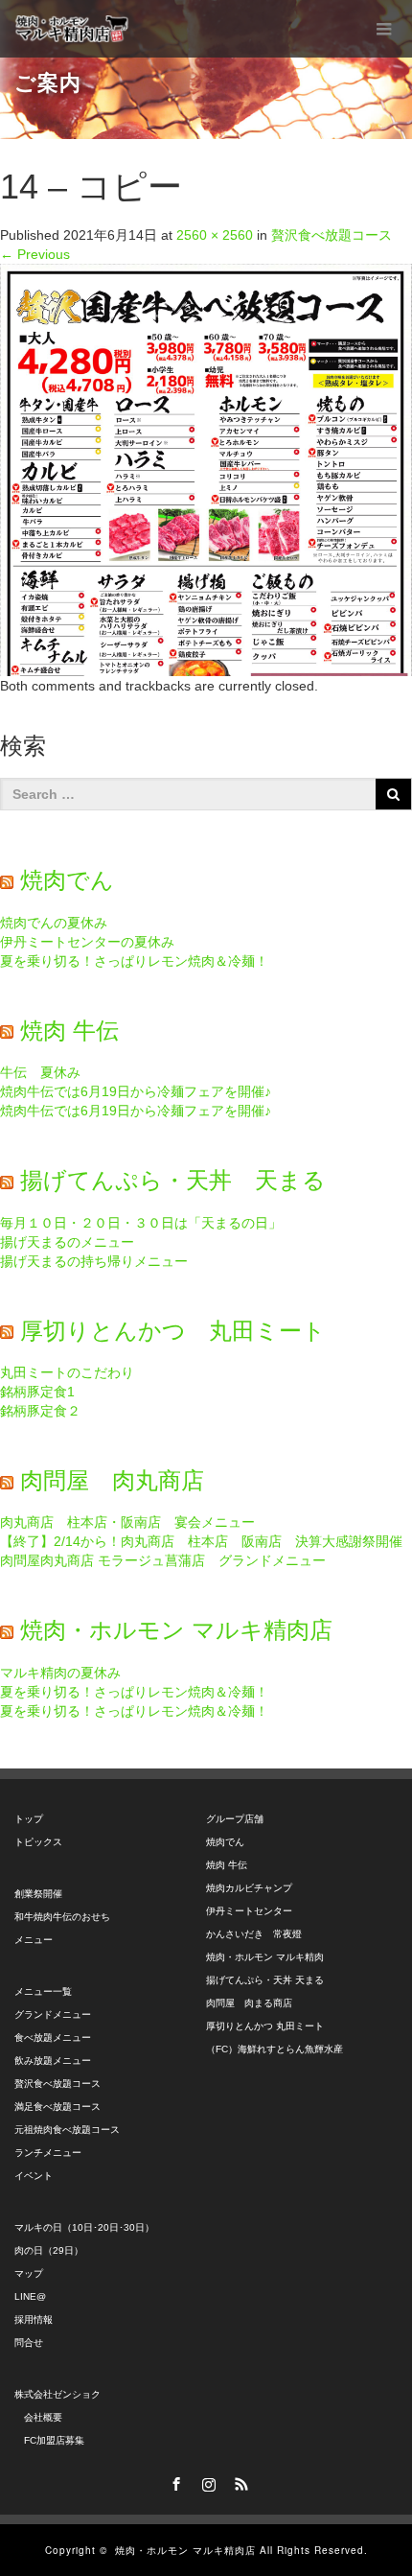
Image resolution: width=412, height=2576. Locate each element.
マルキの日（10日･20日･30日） (84, 2227)
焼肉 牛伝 (69, 1030)
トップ (29, 1819)
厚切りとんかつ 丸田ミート (173, 1331)
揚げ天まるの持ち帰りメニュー (94, 1261)
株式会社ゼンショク (57, 2394)
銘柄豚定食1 (37, 1392)
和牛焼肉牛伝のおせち (62, 1917)
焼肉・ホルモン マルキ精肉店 (176, 1630)
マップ (29, 2273)
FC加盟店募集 (49, 2440)
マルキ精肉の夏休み (60, 1673)
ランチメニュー (48, 2153)
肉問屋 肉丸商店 (112, 1480)
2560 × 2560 (215, 235)
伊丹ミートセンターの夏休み (87, 942)
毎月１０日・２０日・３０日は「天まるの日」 (141, 1223)
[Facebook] (173, 2481)
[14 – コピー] (206, 469)
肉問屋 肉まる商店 (249, 2003)
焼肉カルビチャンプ (249, 1888)
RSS (239, 2481)
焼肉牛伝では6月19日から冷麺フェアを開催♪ (136, 1091)
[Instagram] (206, 2481)
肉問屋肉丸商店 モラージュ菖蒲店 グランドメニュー (163, 1560)
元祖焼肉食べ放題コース (67, 2130)
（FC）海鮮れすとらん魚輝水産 (275, 2049)
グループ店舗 (235, 1819)
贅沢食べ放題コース (332, 235)
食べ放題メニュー (53, 2037)
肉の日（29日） (49, 2250)
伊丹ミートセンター (249, 1911)
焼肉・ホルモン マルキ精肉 (265, 1957)
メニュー (34, 1940)
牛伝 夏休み (40, 1072)
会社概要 (38, 2417)
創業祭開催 (38, 1894)
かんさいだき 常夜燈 (254, 1934)
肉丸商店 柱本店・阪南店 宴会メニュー (127, 1522)
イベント (34, 2176)
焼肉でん (67, 880)
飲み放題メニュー (53, 2061)
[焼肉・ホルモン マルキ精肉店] (74, 29)
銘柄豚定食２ (40, 1411)
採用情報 (34, 2319)
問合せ (29, 2342)
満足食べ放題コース (57, 2107)
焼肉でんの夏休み (54, 923)
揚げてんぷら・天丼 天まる (173, 1180)
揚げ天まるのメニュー (67, 1242)
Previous (35, 254)
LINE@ (30, 2296)
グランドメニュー (53, 2014)
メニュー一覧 (43, 1991)
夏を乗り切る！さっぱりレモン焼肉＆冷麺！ (134, 961)
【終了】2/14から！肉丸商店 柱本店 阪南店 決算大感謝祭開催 (201, 1541)
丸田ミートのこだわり (67, 1372)
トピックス (38, 1842)
